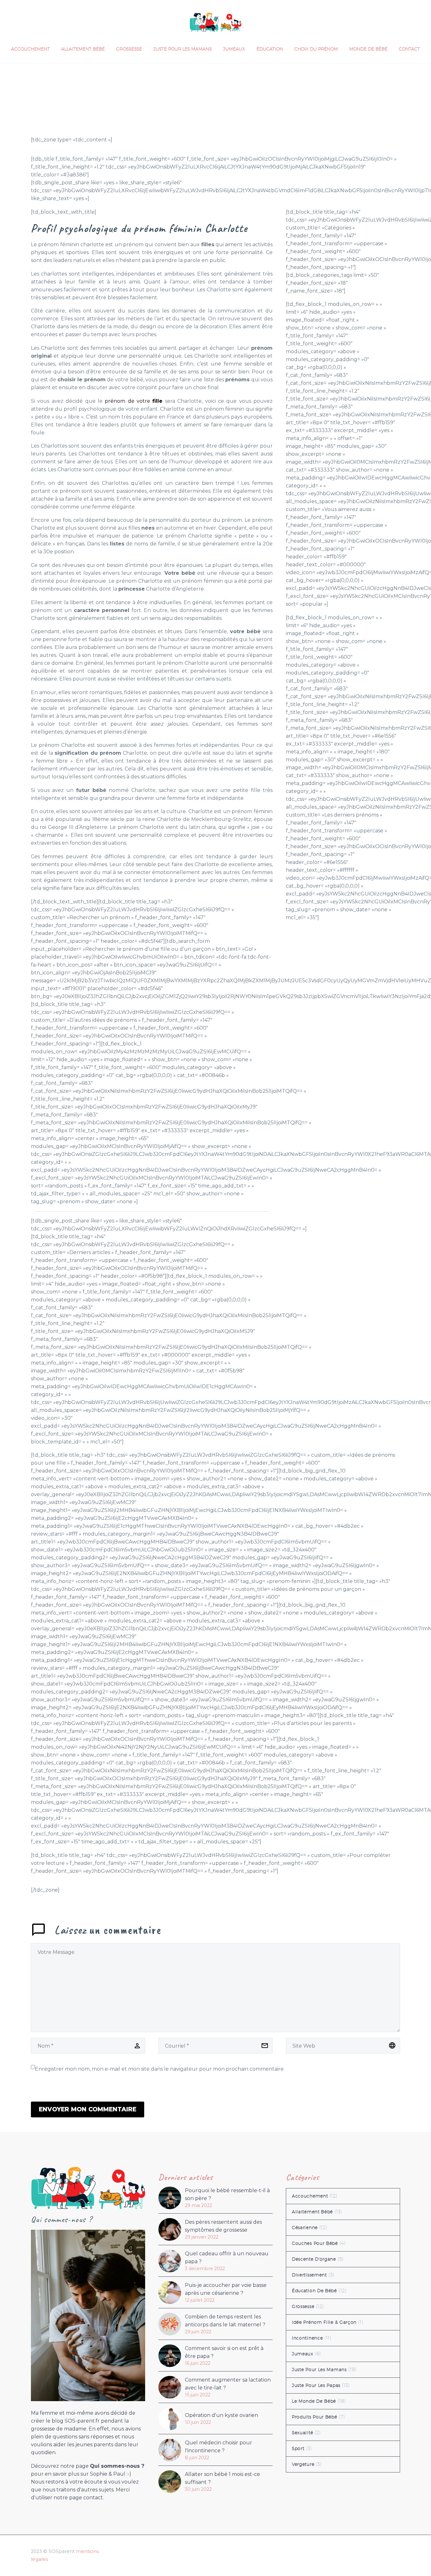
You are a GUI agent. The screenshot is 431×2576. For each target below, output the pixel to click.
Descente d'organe (314, 2259)
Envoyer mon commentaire (88, 2109)
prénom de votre (134, 401)
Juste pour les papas (316, 2385)
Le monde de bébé (314, 2401)
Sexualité (302, 2433)
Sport (298, 2448)
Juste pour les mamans (183, 49)
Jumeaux (234, 49)
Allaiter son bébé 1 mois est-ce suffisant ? (222, 2478)
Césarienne (305, 2228)
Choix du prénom (316, 49)
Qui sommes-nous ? (117, 2466)
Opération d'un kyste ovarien (221, 2415)
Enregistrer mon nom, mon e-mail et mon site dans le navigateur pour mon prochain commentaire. (160, 2069)
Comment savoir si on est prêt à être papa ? (224, 2352)
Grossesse (129, 49)
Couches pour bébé (315, 2243)
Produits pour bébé (315, 2417)
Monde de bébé (368, 49)
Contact (409, 49)
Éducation (270, 49)
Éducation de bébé (314, 2291)
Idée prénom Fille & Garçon (324, 2322)
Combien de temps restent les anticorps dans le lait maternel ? (225, 2321)
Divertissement (309, 2275)
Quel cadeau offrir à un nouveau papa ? (227, 2258)
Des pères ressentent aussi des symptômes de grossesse (223, 2226)
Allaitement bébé (83, 49)
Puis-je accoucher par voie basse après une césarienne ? (226, 2289)
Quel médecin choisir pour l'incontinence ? (218, 2447)
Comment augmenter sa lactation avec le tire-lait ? (228, 2384)
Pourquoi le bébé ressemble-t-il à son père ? (227, 2194)
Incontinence (307, 2338)
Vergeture (303, 2464)
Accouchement (30, 49)
